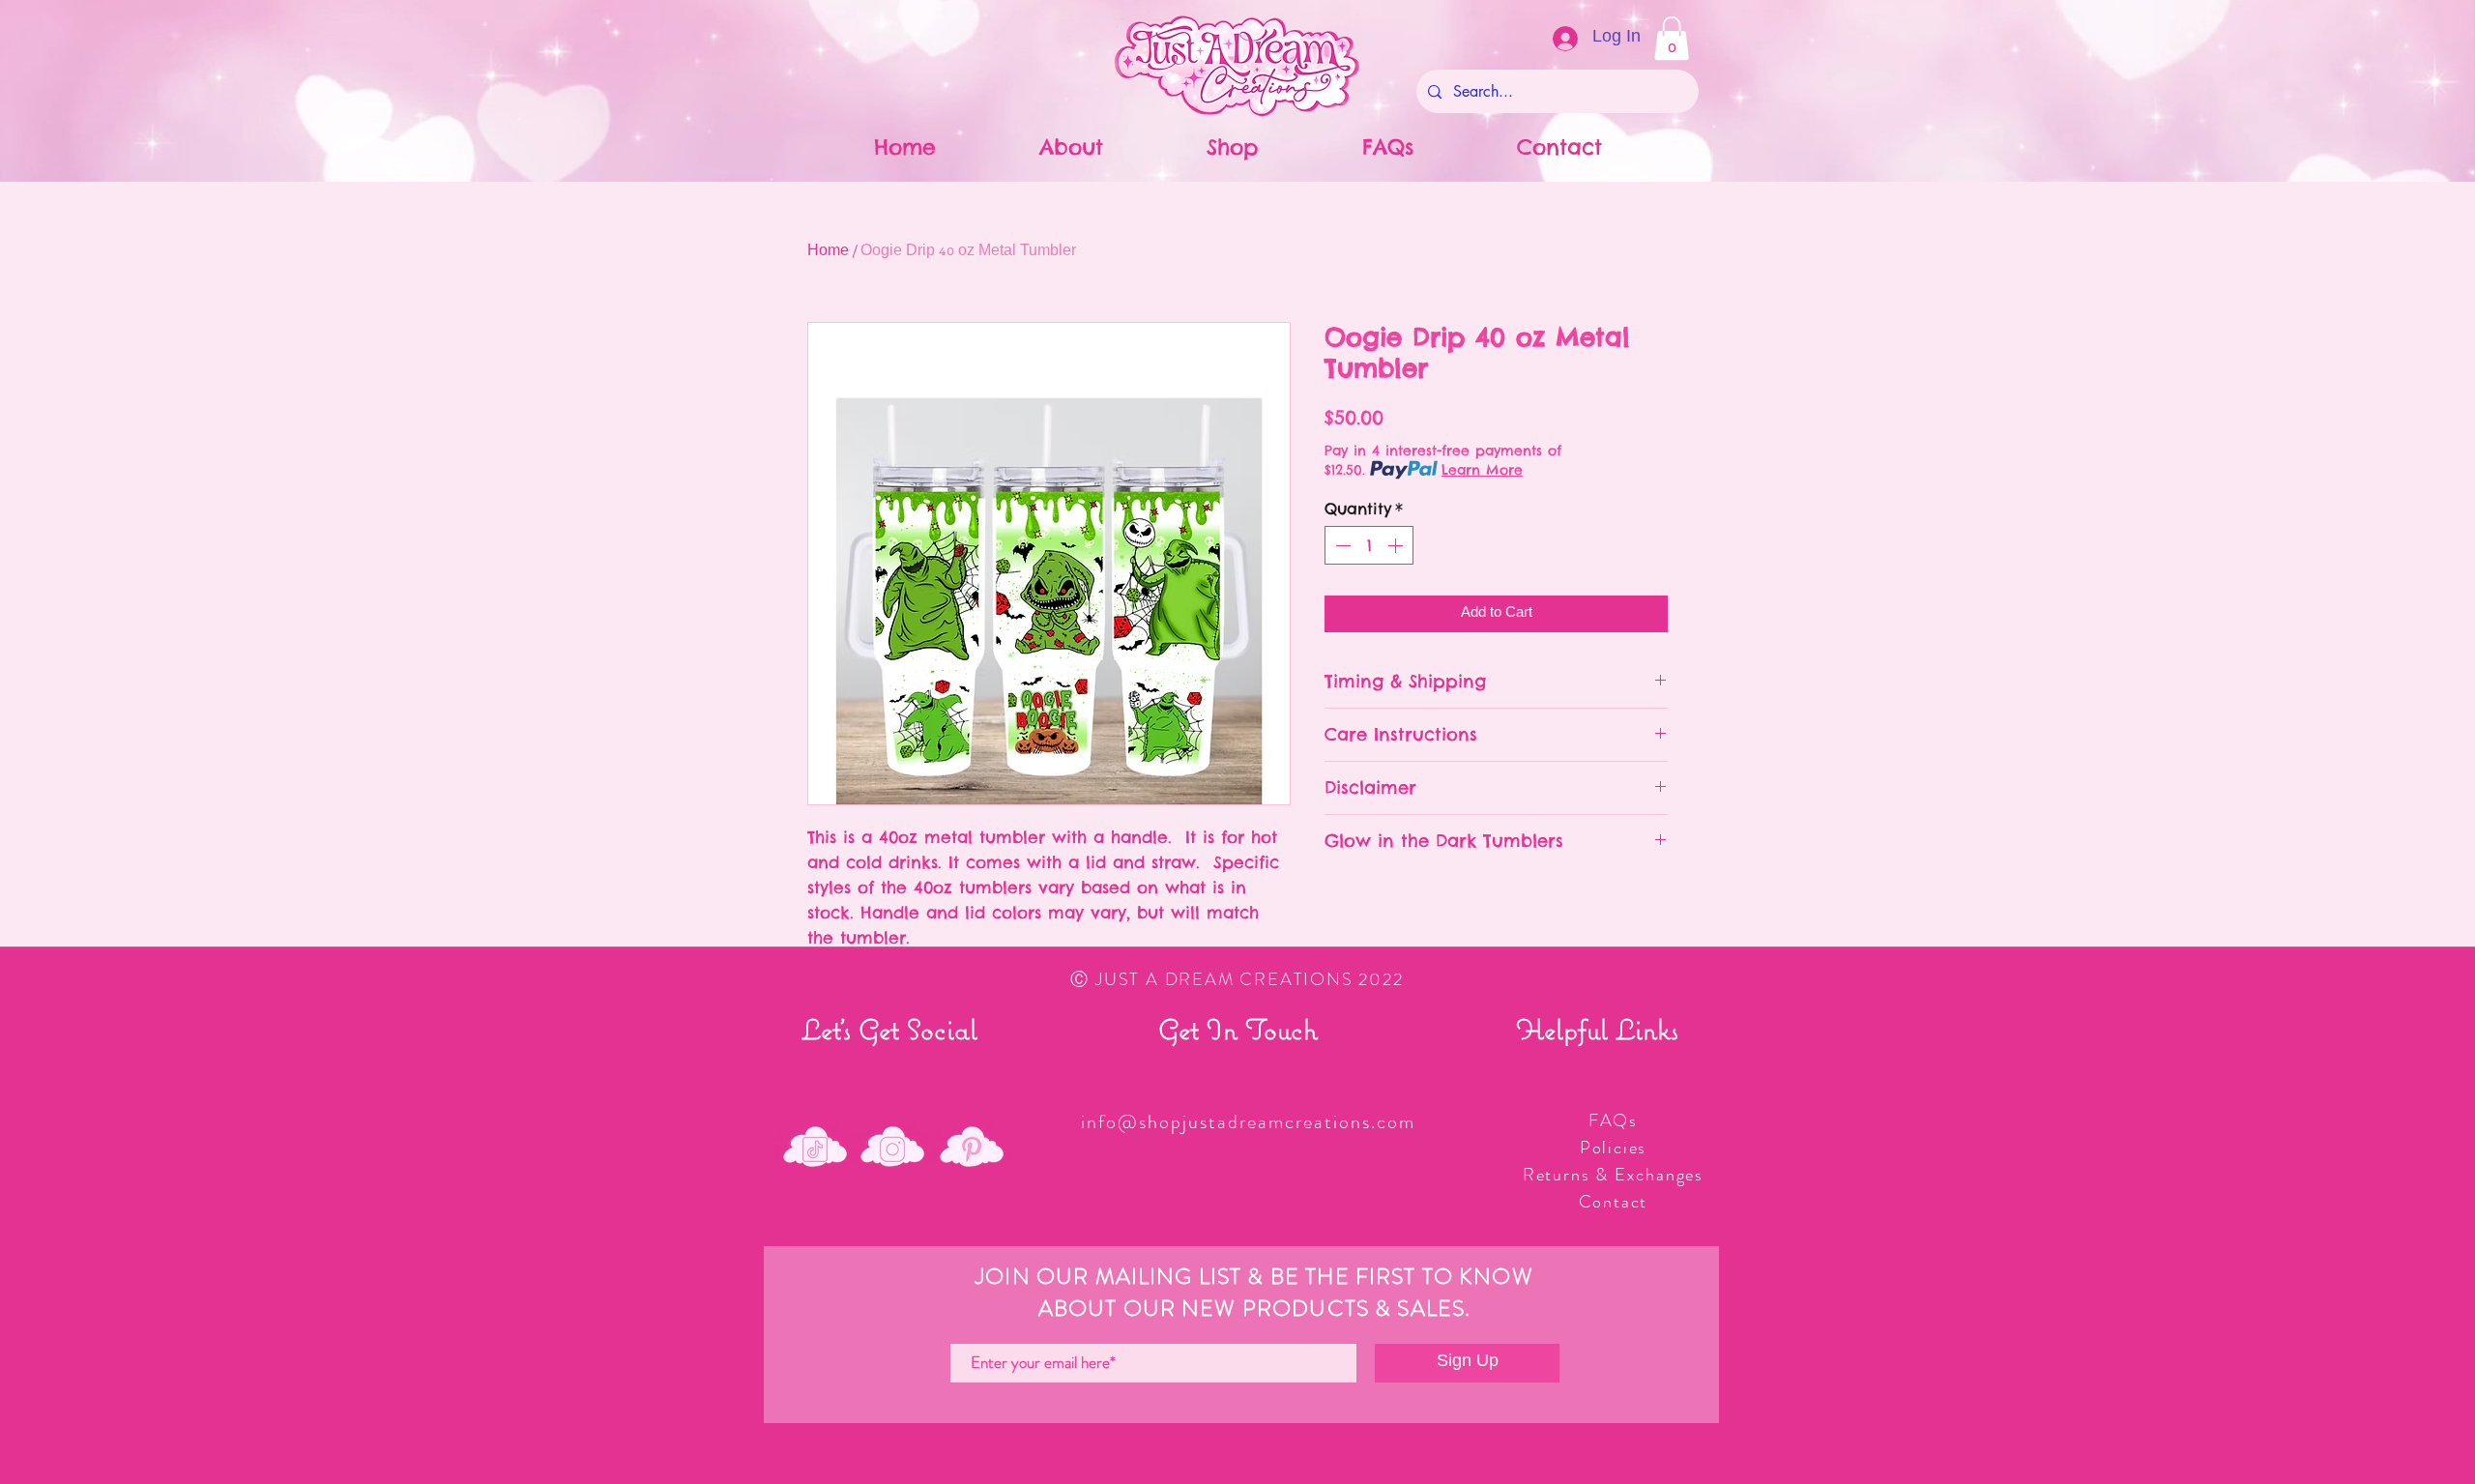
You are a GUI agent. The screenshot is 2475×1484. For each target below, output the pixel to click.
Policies (1613, 1148)
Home (828, 252)
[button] (1672, 38)
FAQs (1613, 1120)
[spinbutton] (1369, 545)
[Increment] (1397, 545)
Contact (1614, 1202)
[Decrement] (1341, 545)
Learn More (1482, 470)
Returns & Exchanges (1613, 1175)
